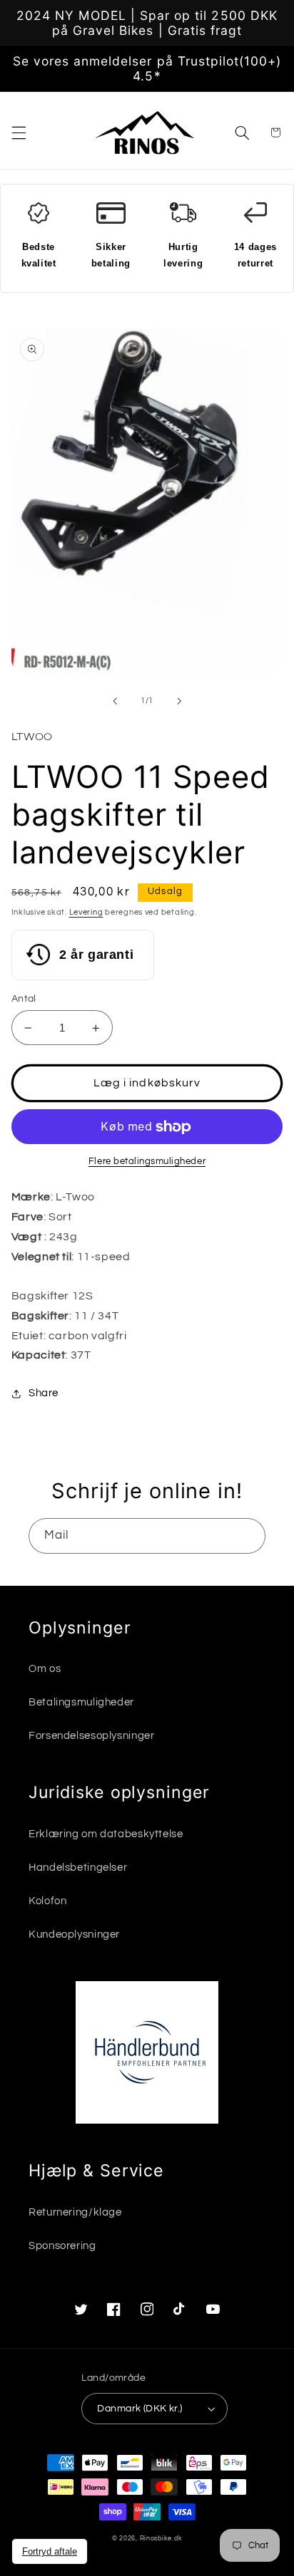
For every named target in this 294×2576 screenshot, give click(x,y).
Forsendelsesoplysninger (92, 1736)
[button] (19, 133)
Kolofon (47, 1901)
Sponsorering (62, 2246)
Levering (86, 912)
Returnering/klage (75, 2212)
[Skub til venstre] (115, 701)
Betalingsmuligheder (81, 1702)
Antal (24, 999)
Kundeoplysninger (74, 1934)
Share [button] (44, 1393)
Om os (45, 1669)
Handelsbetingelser (78, 1868)
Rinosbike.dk (161, 2539)
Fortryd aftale (50, 2551)
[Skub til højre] (179, 701)
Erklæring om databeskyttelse (106, 1834)
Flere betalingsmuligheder (147, 1162)
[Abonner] (248, 1536)
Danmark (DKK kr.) (140, 2409)
